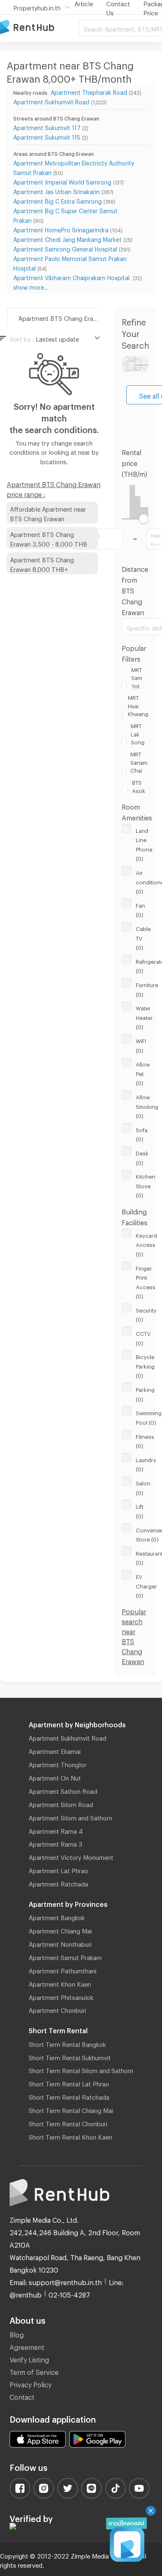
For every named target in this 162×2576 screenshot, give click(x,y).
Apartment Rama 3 (55, 1843)
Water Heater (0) (144, 1016)
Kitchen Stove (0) (146, 1185)
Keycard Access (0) (146, 1244)
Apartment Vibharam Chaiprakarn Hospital (72, 277)
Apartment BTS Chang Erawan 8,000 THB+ (42, 563)
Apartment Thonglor (58, 1763)
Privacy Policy (31, 2383)
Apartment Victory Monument (71, 1856)
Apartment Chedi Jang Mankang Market (67, 238)
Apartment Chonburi (57, 2009)
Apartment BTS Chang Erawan (61, 317)
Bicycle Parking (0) (145, 1365)
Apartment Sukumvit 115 (47, 136)
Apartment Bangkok (57, 1916)
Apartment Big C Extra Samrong (58, 200)
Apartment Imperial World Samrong (62, 181)
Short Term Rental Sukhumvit (70, 2056)
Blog (17, 2333)
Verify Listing (29, 2358)
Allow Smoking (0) (147, 1105)
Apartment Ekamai (55, 1750)
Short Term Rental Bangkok (67, 2043)
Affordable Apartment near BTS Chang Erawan (48, 513)
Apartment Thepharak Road (89, 91)
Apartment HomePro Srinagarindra (61, 229)
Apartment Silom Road (61, 1803)
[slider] (144, 519)
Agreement (27, 2346)
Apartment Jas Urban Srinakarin (56, 191)
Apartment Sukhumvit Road (51, 101)
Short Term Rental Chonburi (68, 2123)
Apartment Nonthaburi (60, 1943)
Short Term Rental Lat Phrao (69, 2083)
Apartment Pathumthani (63, 1970)
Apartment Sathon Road (63, 1790)
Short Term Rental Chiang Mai (71, 2109)
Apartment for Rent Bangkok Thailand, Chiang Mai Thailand (39, 28)
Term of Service (34, 2371)
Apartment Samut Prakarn (65, 1956)
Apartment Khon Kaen (60, 1983)
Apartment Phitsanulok (61, 1996)
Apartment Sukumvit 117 (47, 127)
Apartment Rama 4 (56, 1830)
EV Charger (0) (146, 1585)
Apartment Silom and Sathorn (70, 1817)
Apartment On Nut (55, 1777)
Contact (22, 2396)
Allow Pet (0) (143, 1073)
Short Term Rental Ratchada (69, 2096)
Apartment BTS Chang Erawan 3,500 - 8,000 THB (49, 538)
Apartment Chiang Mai (60, 1930)
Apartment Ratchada (58, 1883)
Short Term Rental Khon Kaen (70, 2136)
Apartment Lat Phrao (58, 1869)
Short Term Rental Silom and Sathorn (81, 2069)
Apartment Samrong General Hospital (65, 248)
